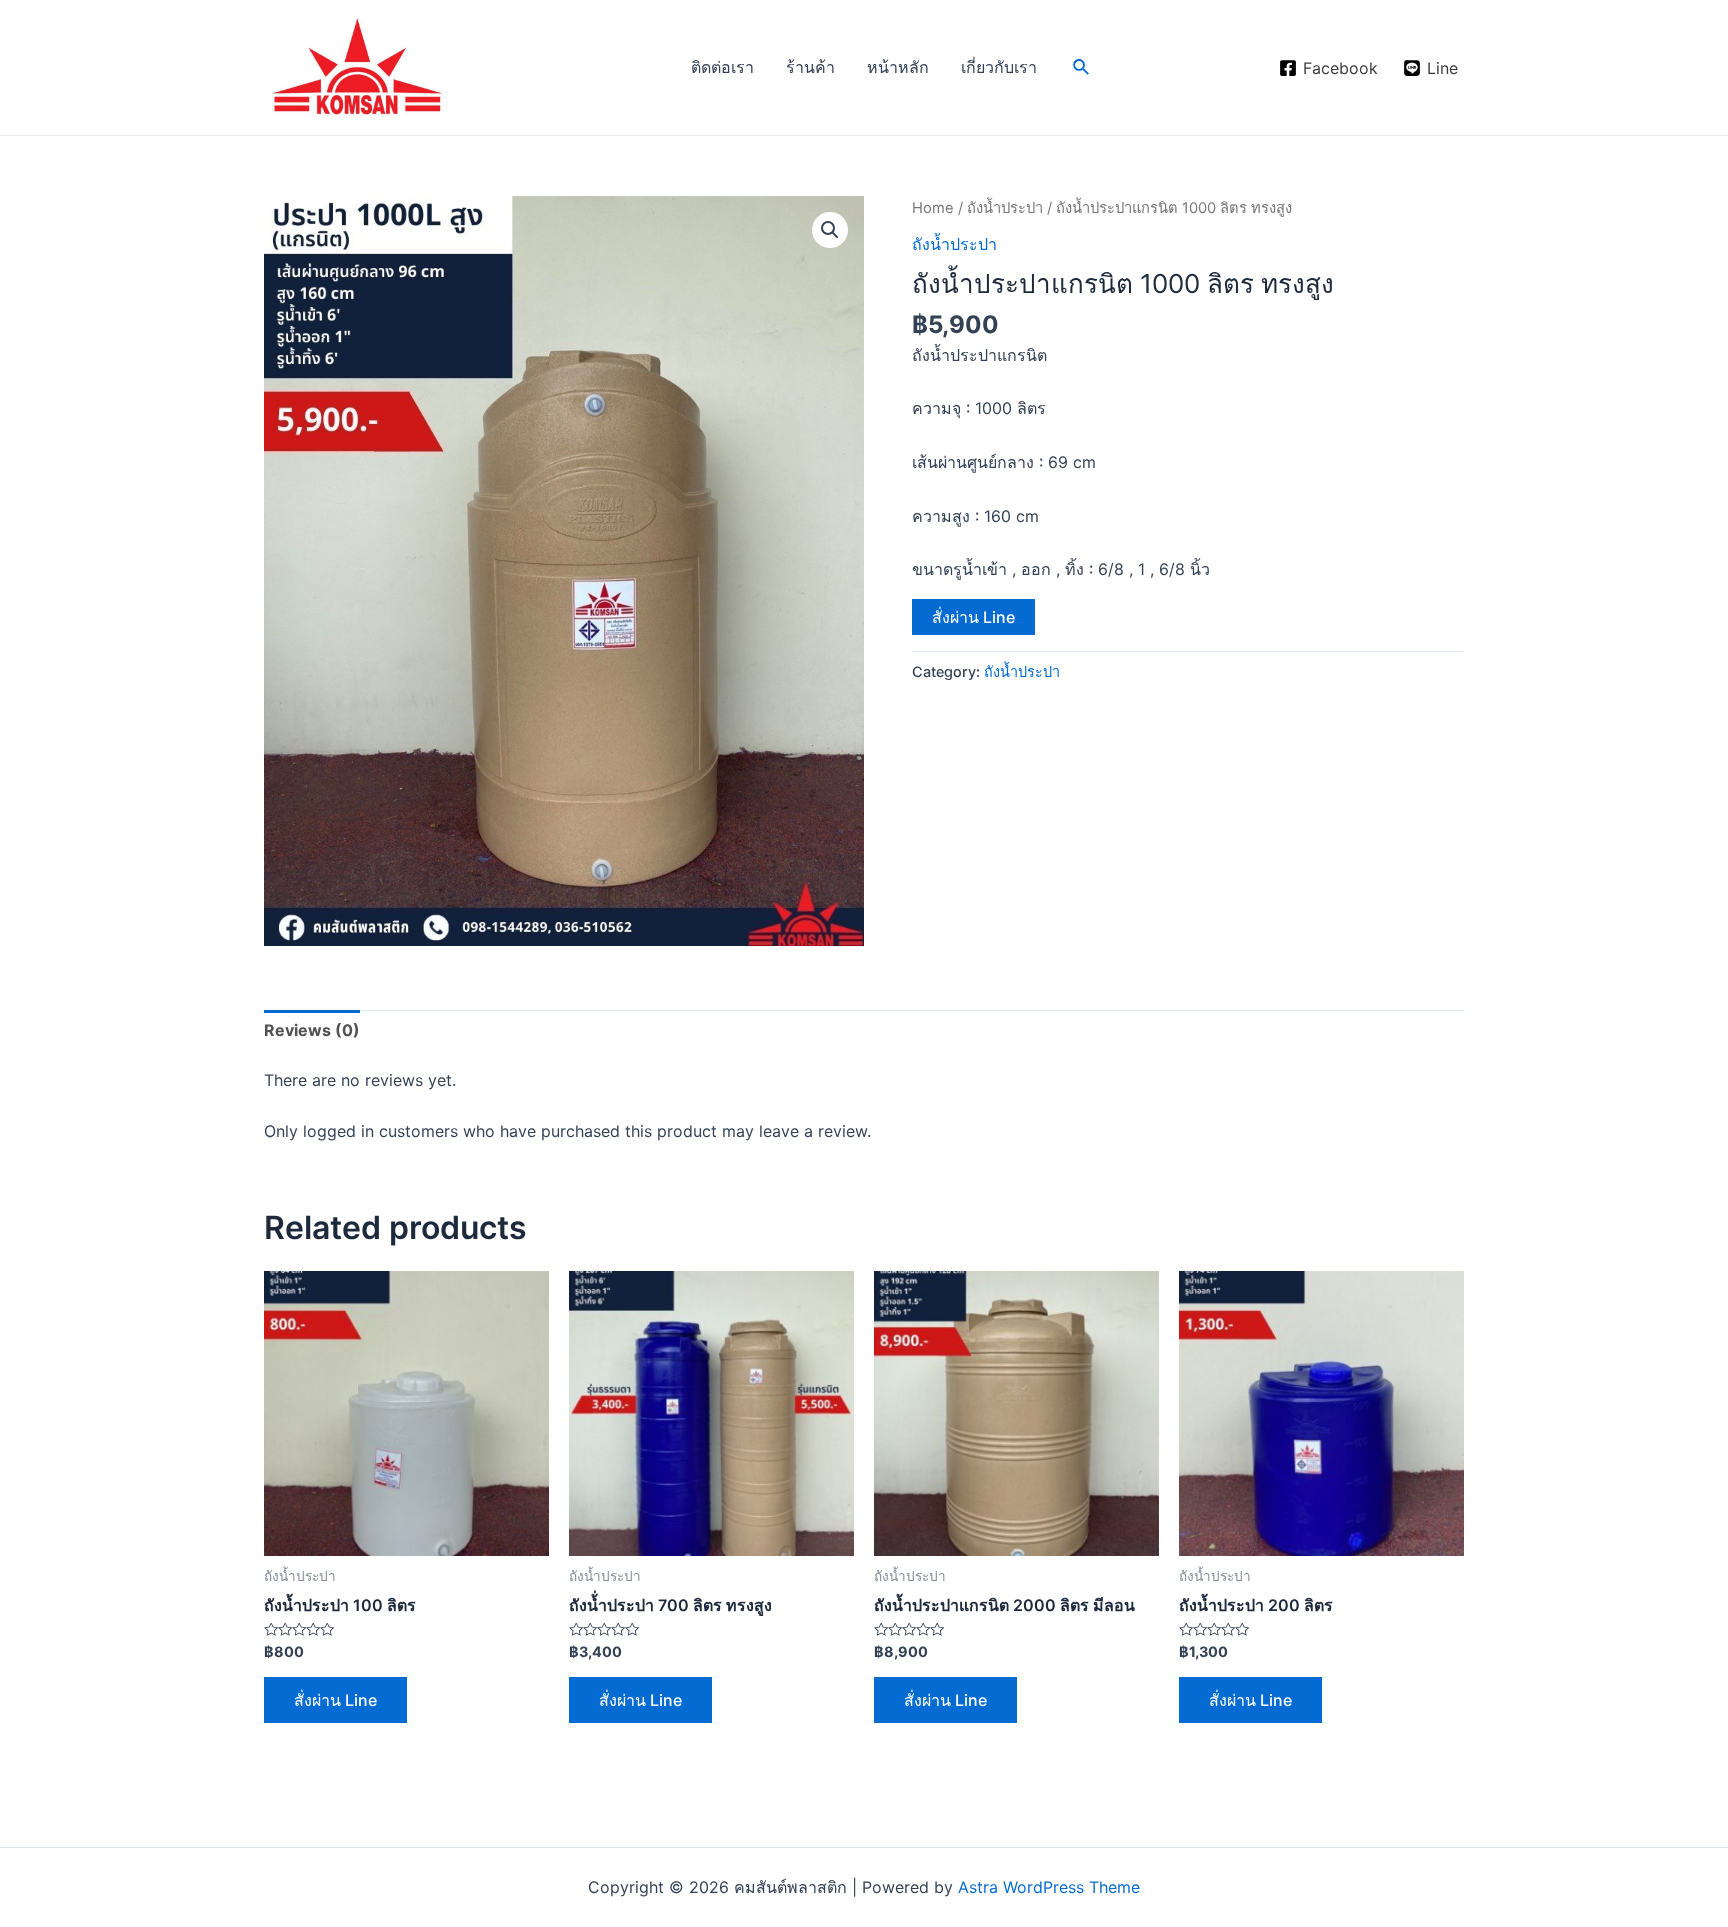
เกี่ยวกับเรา (999, 67)
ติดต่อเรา (722, 67)
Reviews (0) (312, 1030)
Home (933, 208)
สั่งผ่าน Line (973, 617)
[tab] (312, 1031)
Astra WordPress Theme (1049, 1887)
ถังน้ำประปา (1005, 208)
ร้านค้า (810, 67)
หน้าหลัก (898, 67)
